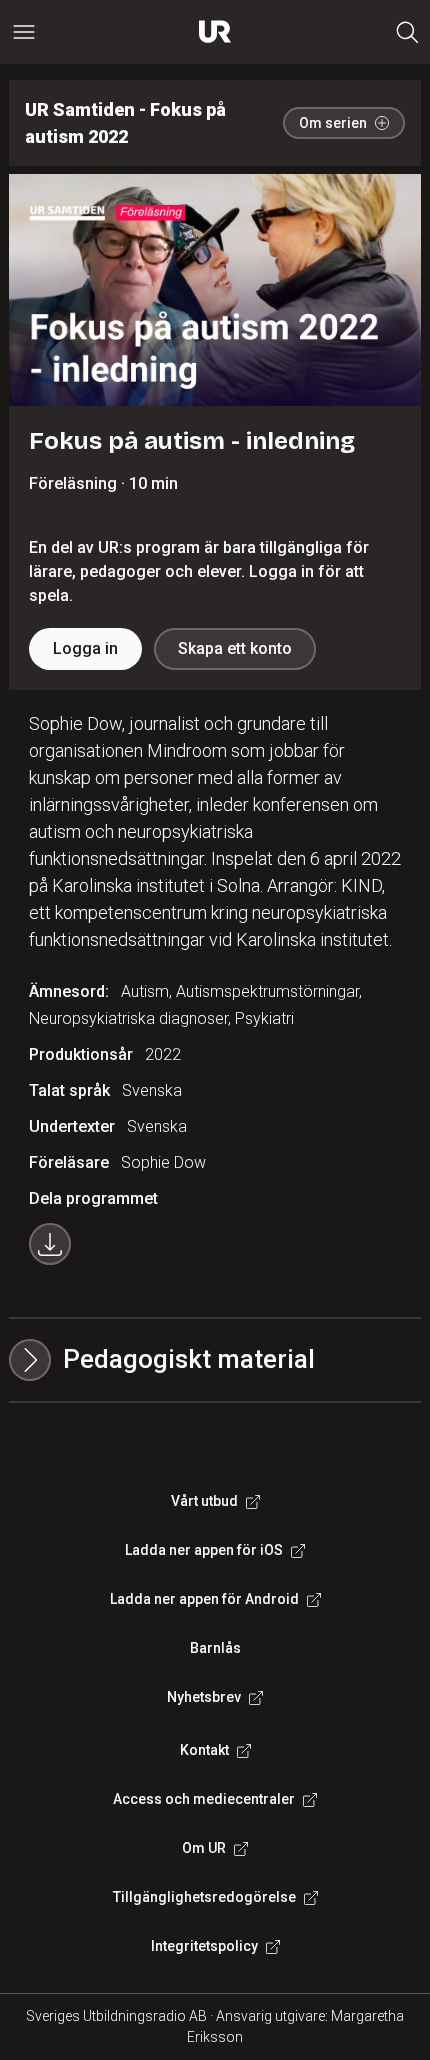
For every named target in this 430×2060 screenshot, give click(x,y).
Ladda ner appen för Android (204, 1599)
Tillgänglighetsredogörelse (204, 1897)
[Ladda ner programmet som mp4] (50, 1244)
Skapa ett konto (235, 648)
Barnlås (215, 1648)
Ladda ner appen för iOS (204, 1550)
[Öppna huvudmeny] (24, 32)
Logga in (85, 648)
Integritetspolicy (204, 1946)
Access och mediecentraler (204, 1799)
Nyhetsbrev (204, 1697)
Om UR (204, 1848)
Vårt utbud (204, 1501)
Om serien (333, 123)
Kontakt (204, 1750)
